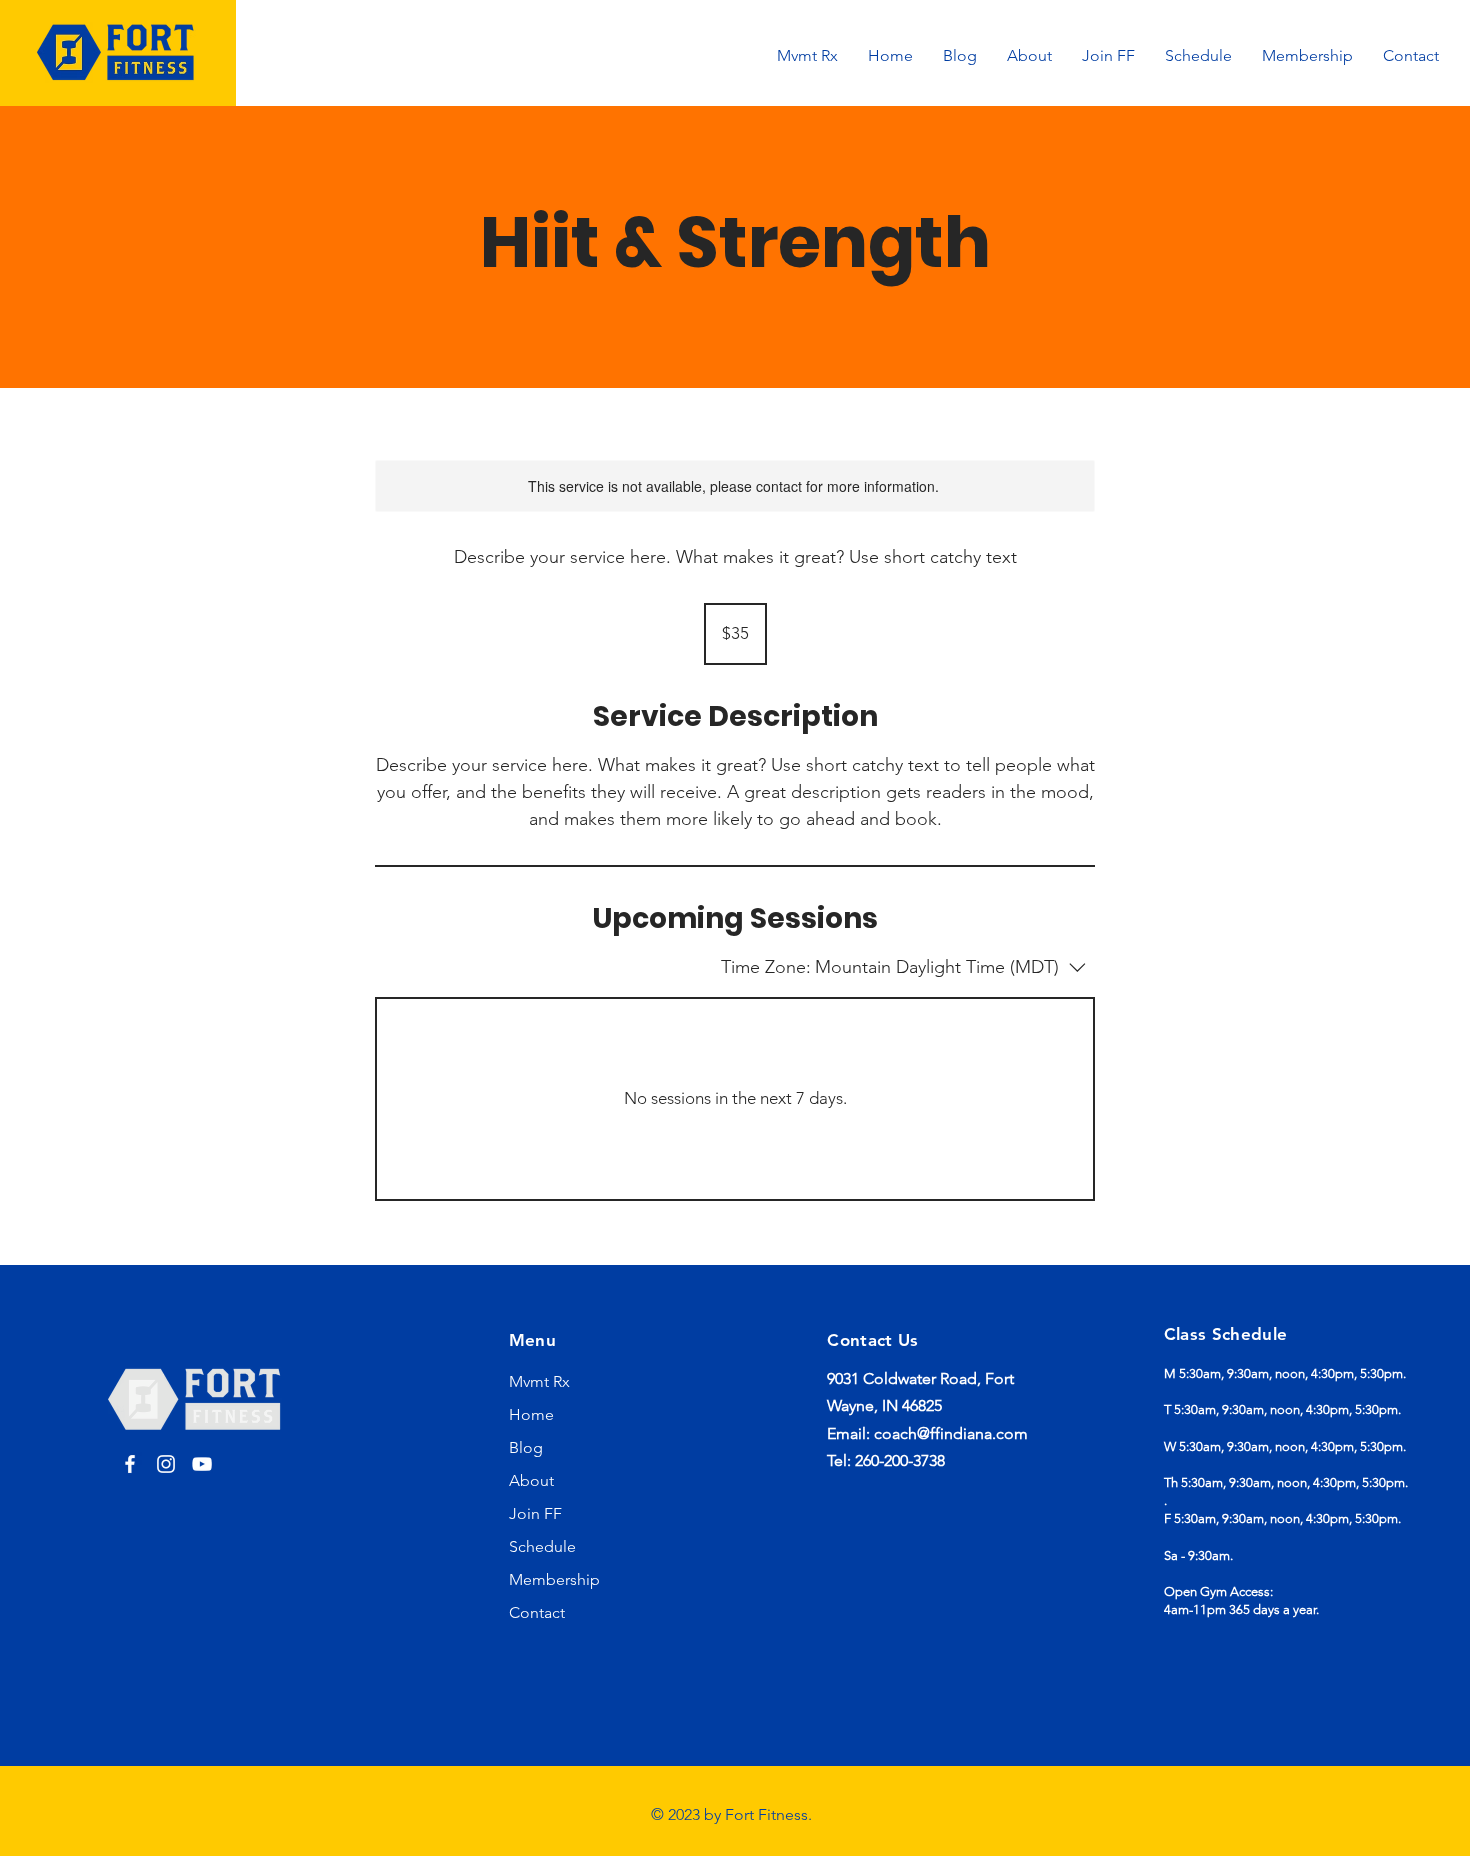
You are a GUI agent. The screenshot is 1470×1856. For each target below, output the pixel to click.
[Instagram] (166, 1464)
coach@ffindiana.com (951, 1433)
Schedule (542, 1546)
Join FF (535, 1513)
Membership (554, 1579)
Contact (537, 1612)
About (531, 1480)
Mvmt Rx (539, 1381)
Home (531, 1414)
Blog (526, 1447)
